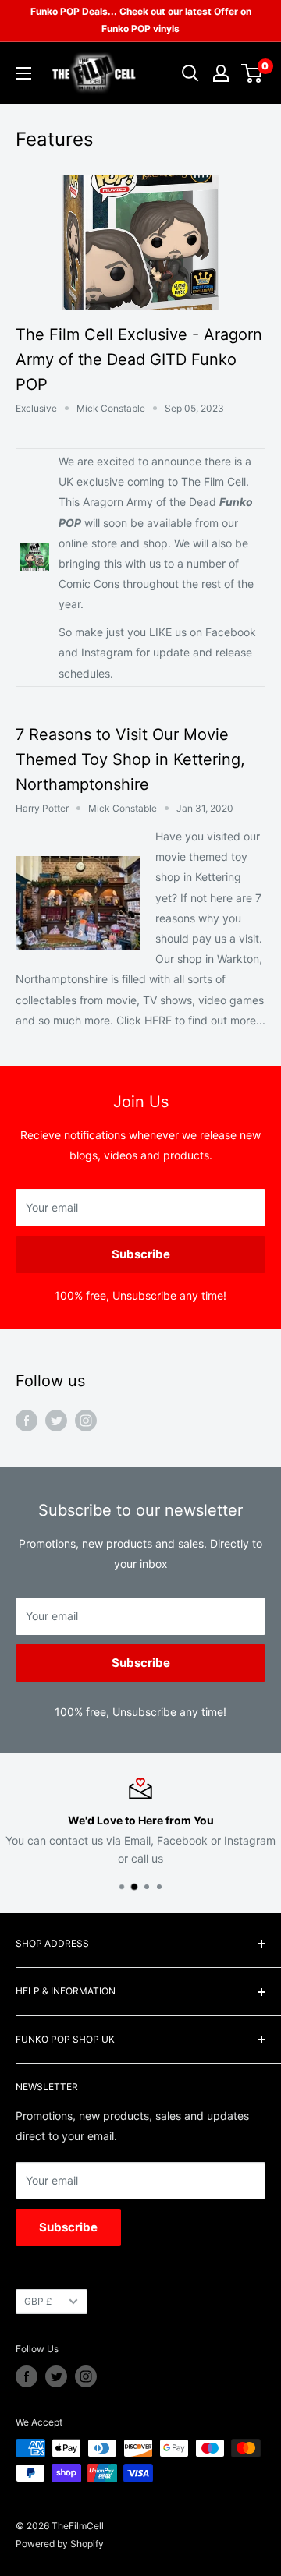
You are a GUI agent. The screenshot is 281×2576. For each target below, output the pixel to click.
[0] (253, 73)
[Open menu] (23, 73)
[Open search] (190, 73)
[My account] (221, 73)
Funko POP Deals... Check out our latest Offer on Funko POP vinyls (141, 20)
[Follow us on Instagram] (86, 1420)
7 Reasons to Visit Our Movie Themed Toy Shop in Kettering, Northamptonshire (130, 759)
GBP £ (38, 2301)
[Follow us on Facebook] (27, 1420)
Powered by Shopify (60, 2544)
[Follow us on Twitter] (56, 1420)
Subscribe (141, 1254)
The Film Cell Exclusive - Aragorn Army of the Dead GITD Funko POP (139, 359)
